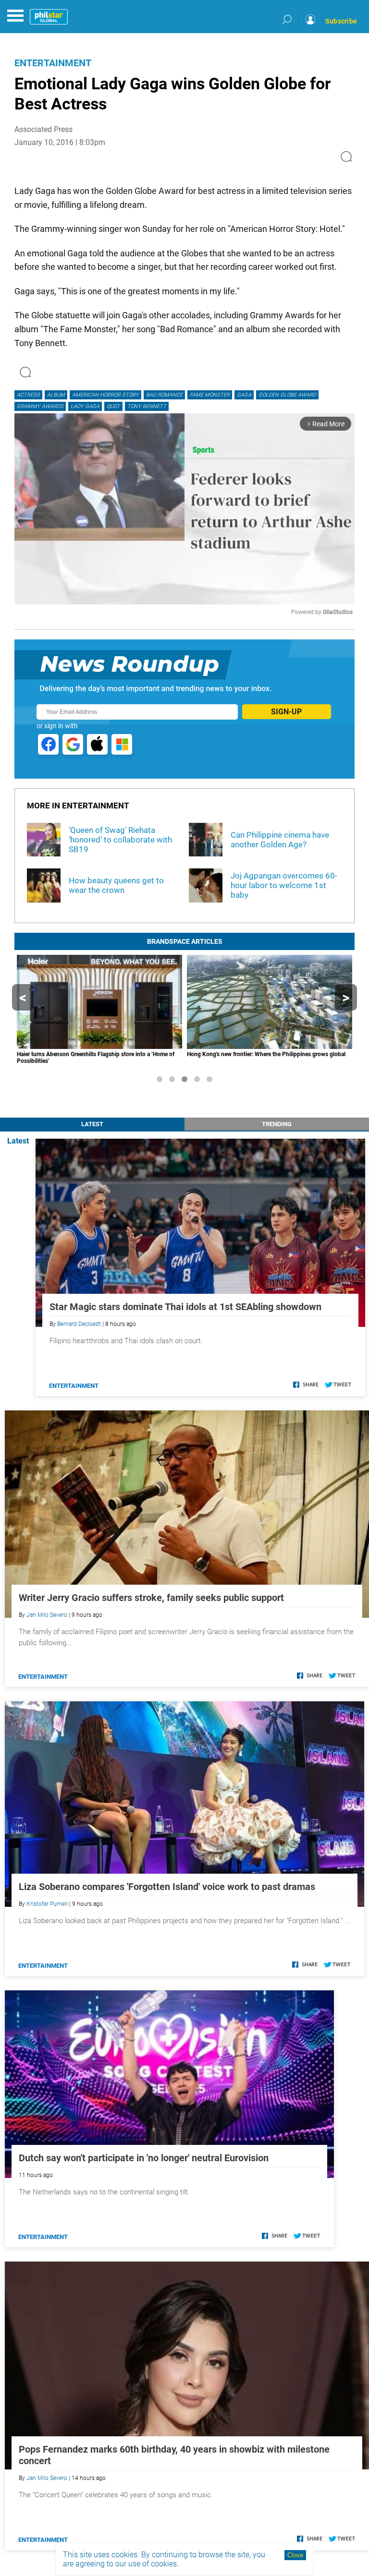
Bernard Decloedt (79, 1324)
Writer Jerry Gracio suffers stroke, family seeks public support (151, 1598)
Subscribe (341, 21)
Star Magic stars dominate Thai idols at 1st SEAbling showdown (185, 1307)
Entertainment (53, 63)
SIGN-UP (286, 712)
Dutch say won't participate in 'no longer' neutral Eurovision (144, 2158)
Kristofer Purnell (47, 1904)
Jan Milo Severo (47, 1615)
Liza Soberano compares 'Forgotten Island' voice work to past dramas (167, 1887)
